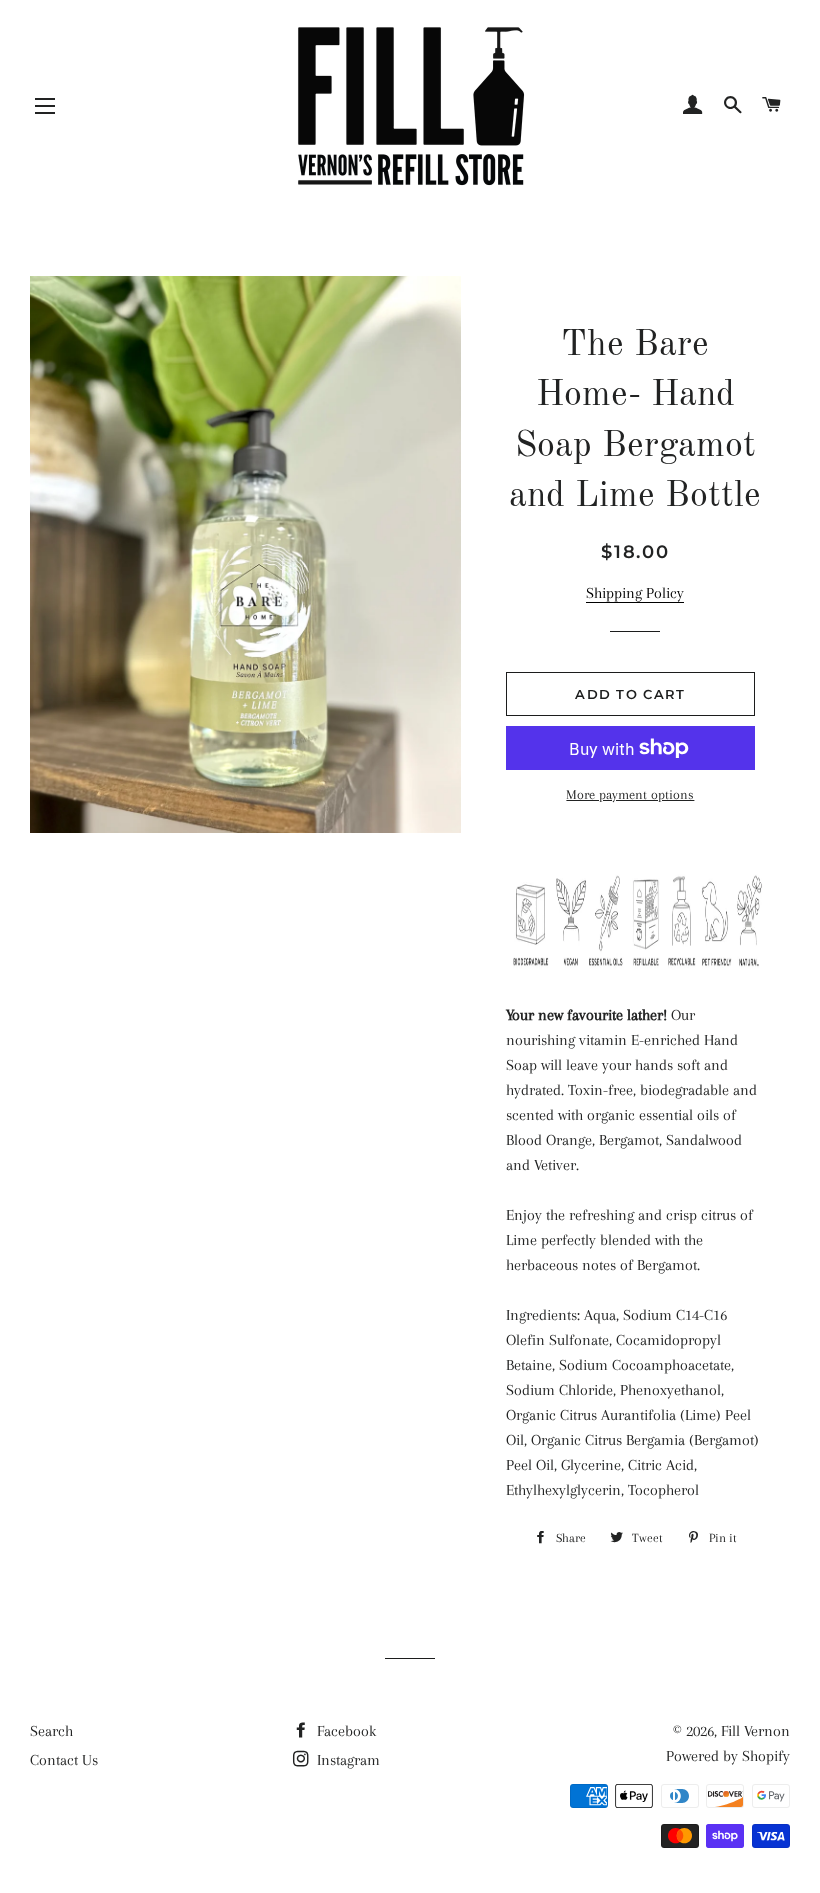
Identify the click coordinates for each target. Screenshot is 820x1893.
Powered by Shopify (728, 1756)
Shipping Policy (635, 593)
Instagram (346, 1760)
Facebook (344, 1731)
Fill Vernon (755, 1731)
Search (51, 1731)
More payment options (630, 794)
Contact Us (64, 1760)
